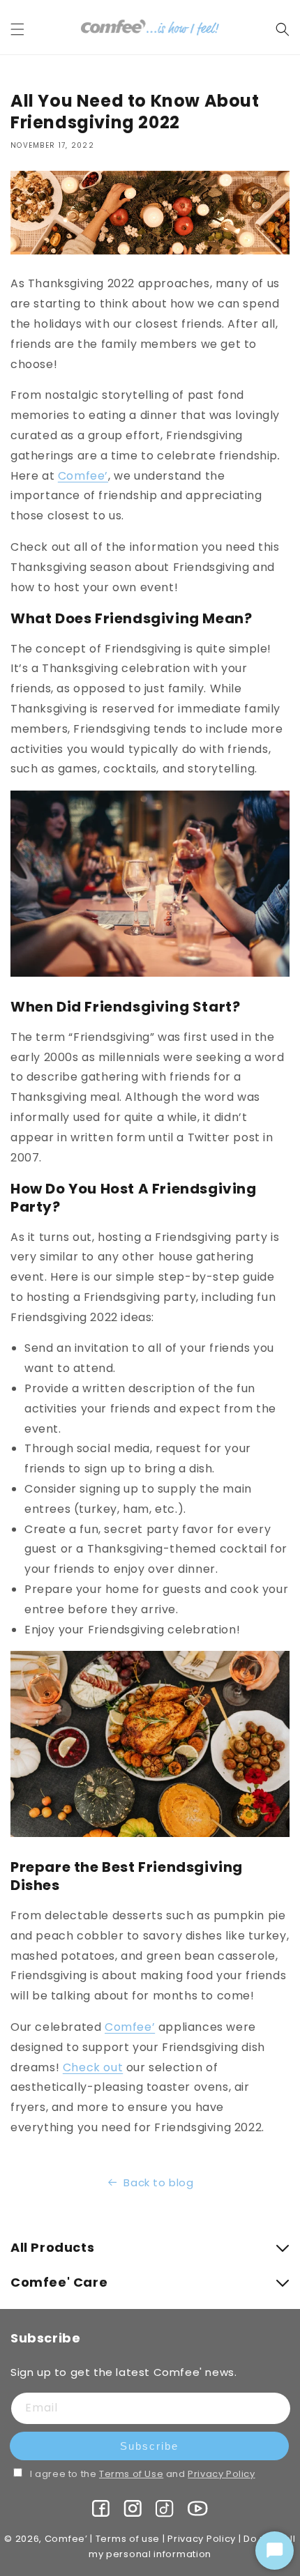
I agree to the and (143, 2474)
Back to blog (158, 2182)
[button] (26, 29)
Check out (93, 2067)
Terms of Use (131, 2474)
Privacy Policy (221, 2474)
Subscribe (149, 2446)
